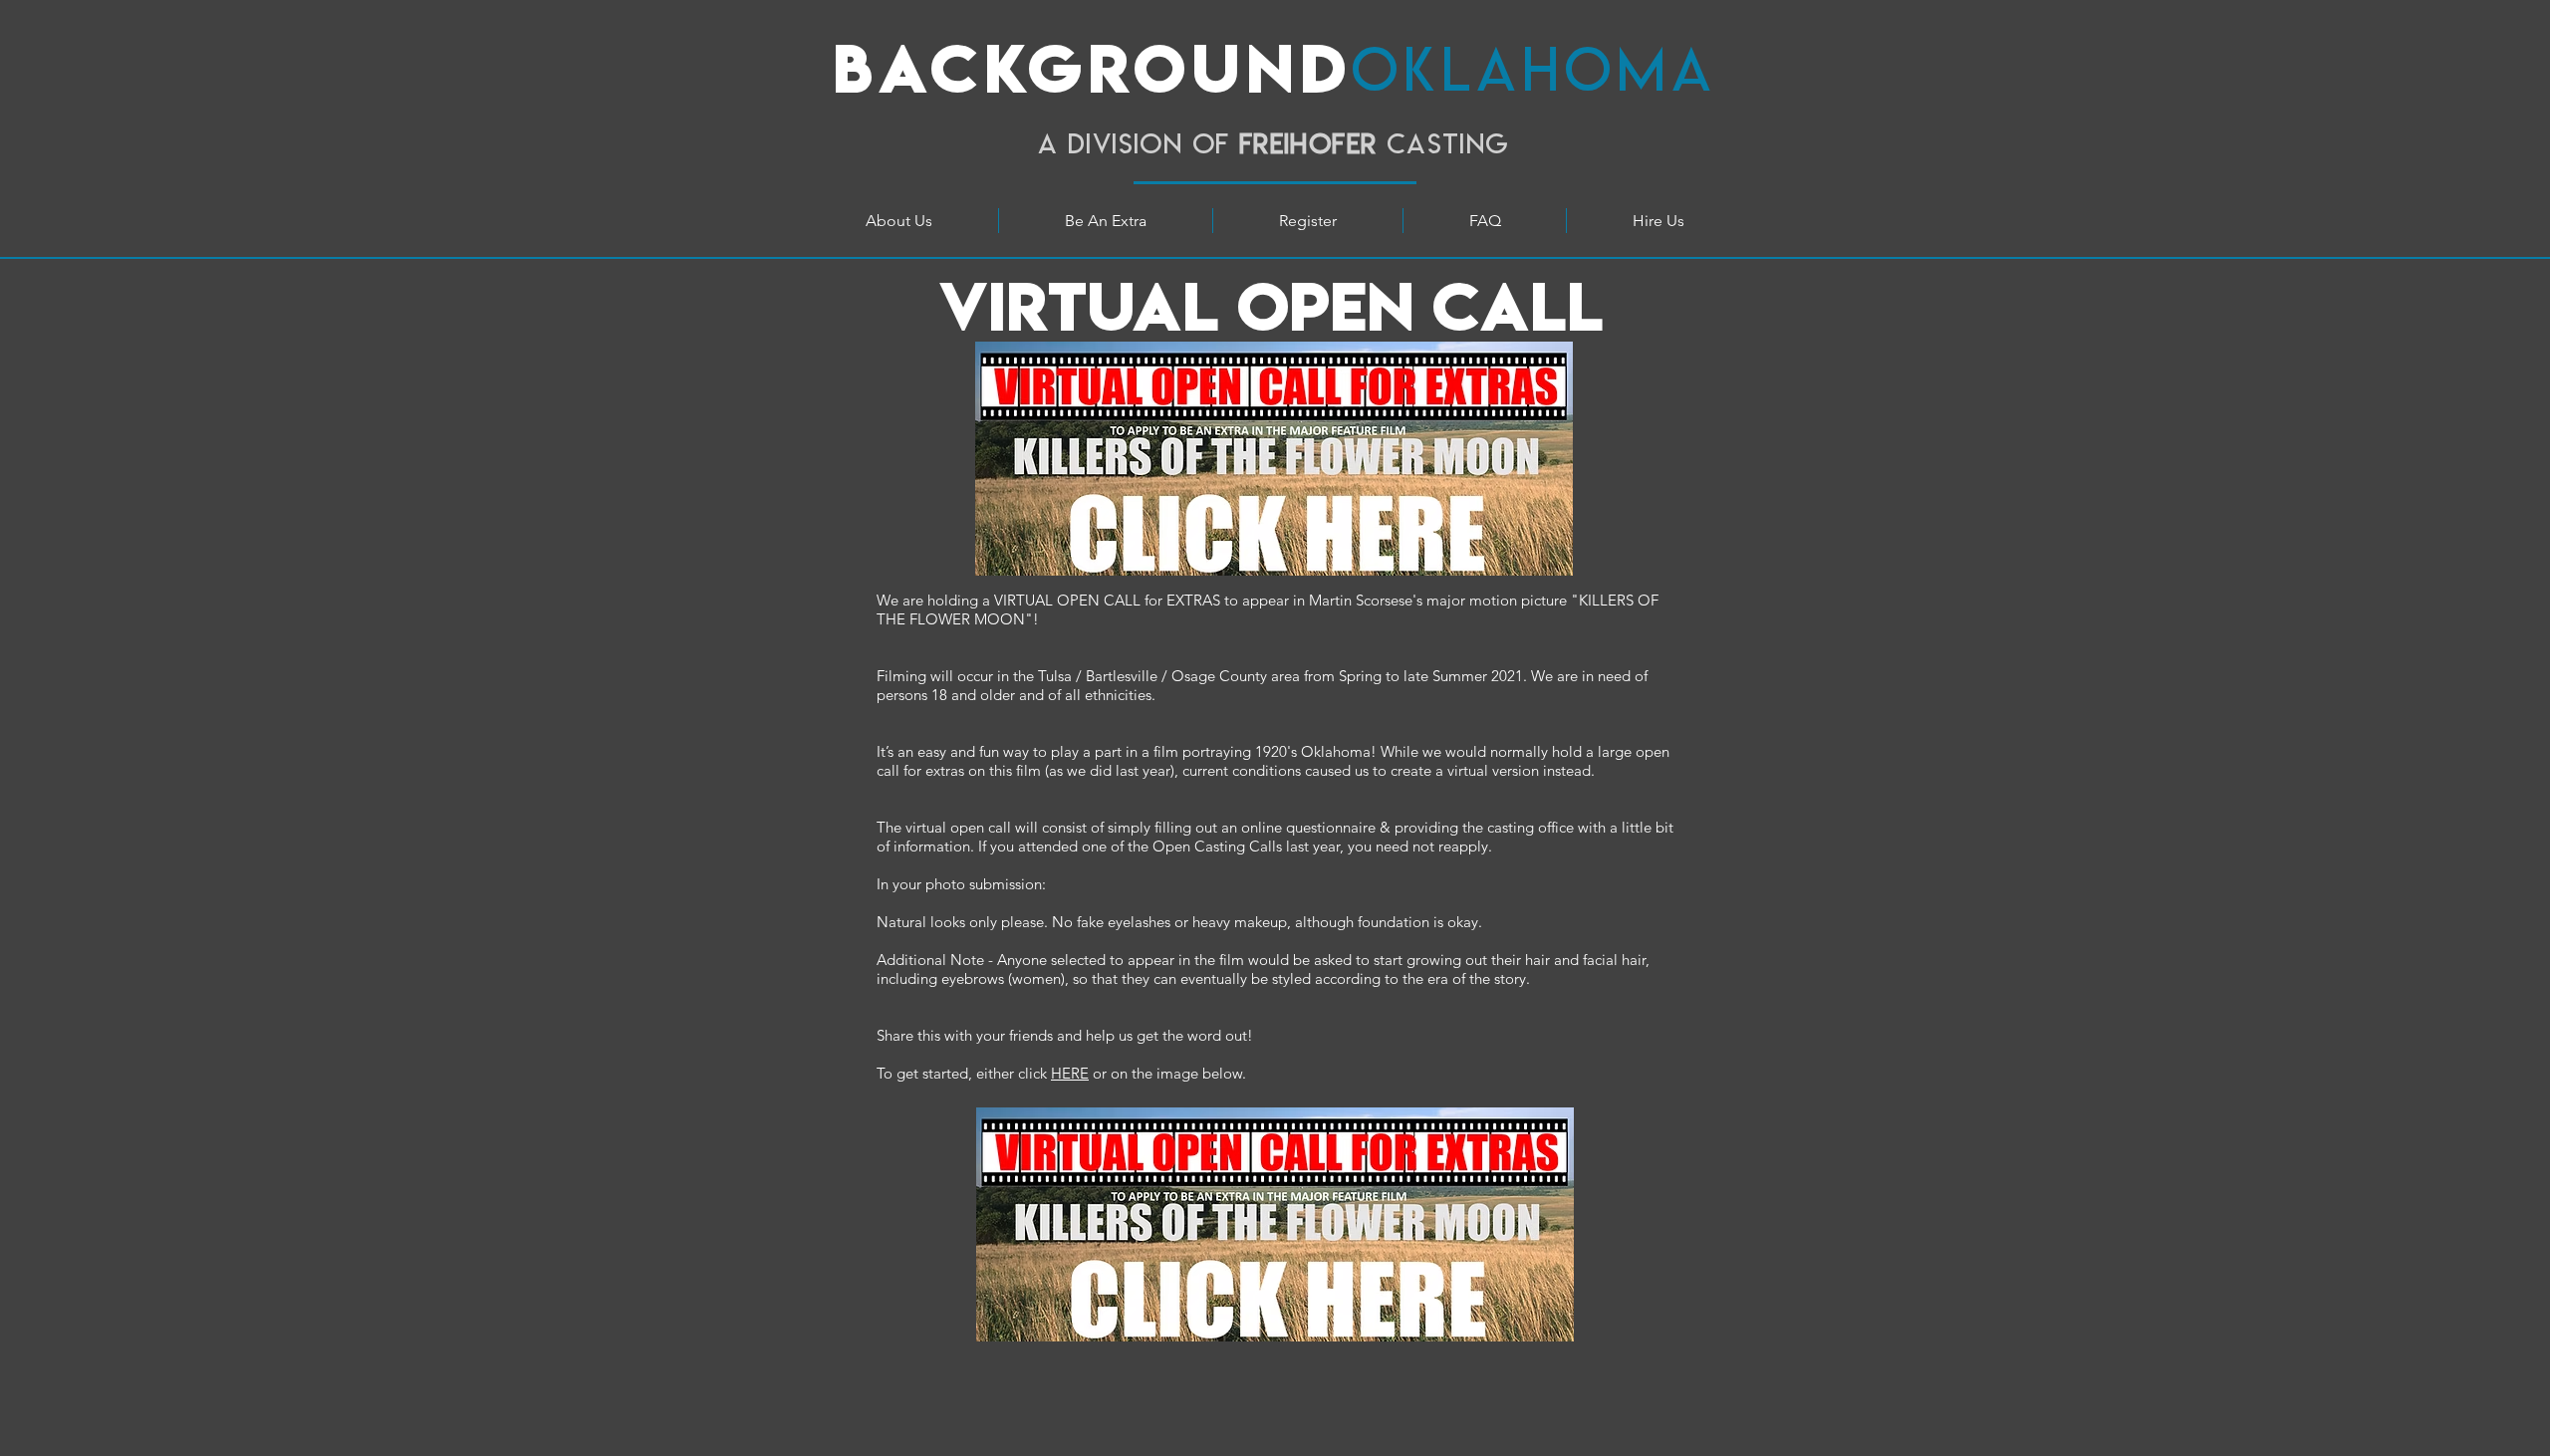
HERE (1070, 1073)
